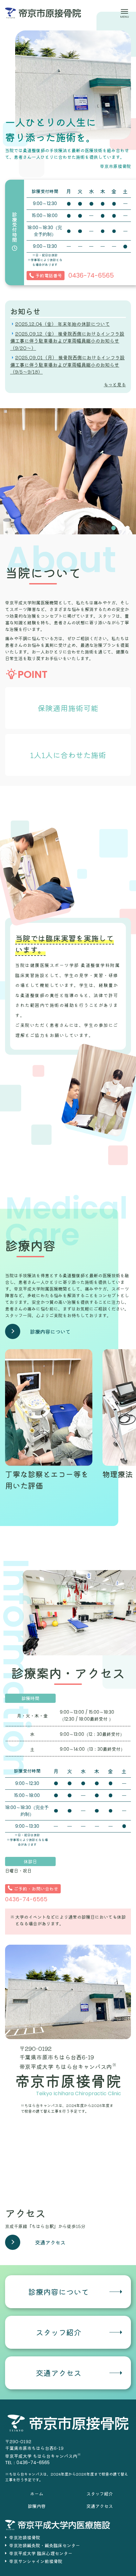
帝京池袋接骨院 (25, 2537)
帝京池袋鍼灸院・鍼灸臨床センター (45, 2545)
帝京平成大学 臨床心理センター (41, 2553)
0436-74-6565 (91, 275)
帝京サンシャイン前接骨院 (36, 2561)
